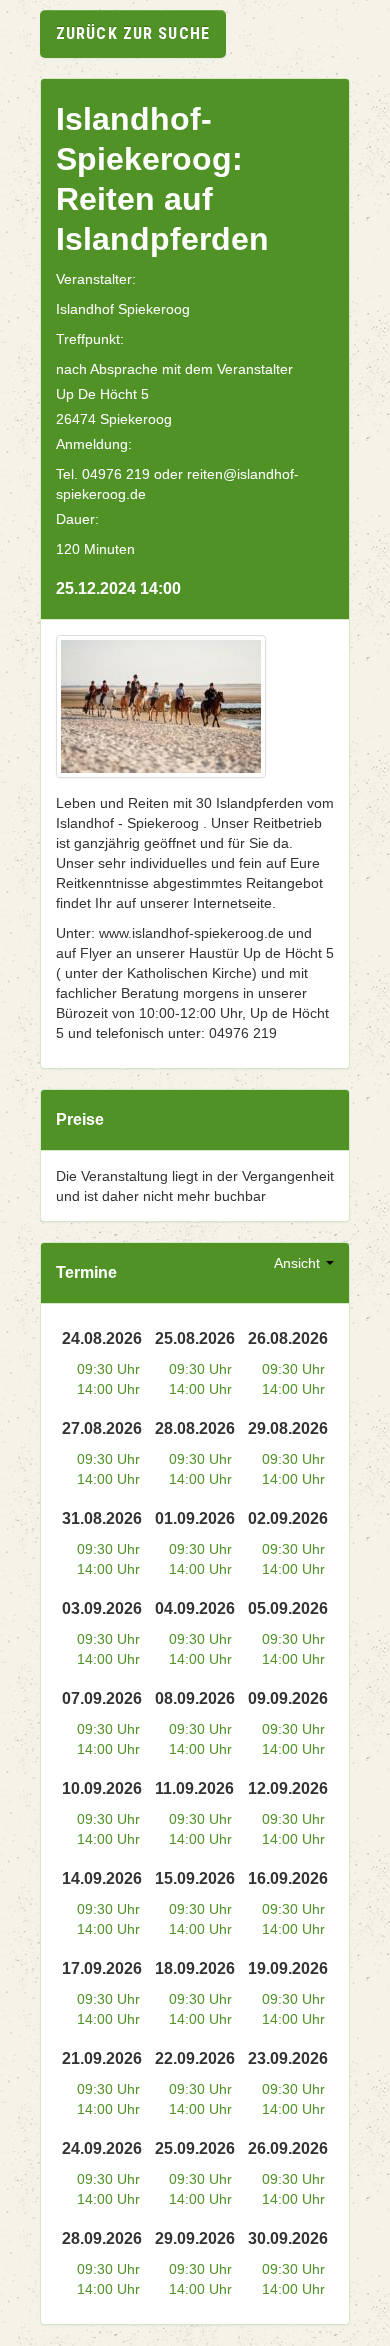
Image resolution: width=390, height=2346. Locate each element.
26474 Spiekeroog (114, 419)
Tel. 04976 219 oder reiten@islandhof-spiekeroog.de (177, 484)
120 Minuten (95, 549)
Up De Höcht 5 (102, 394)
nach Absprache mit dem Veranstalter (174, 369)
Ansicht (299, 1263)
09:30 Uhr (108, 1369)
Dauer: (77, 519)
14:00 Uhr (108, 1389)
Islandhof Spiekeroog (123, 309)
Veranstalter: (96, 279)
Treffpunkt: (90, 339)
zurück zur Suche (133, 33)
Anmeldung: (94, 444)
